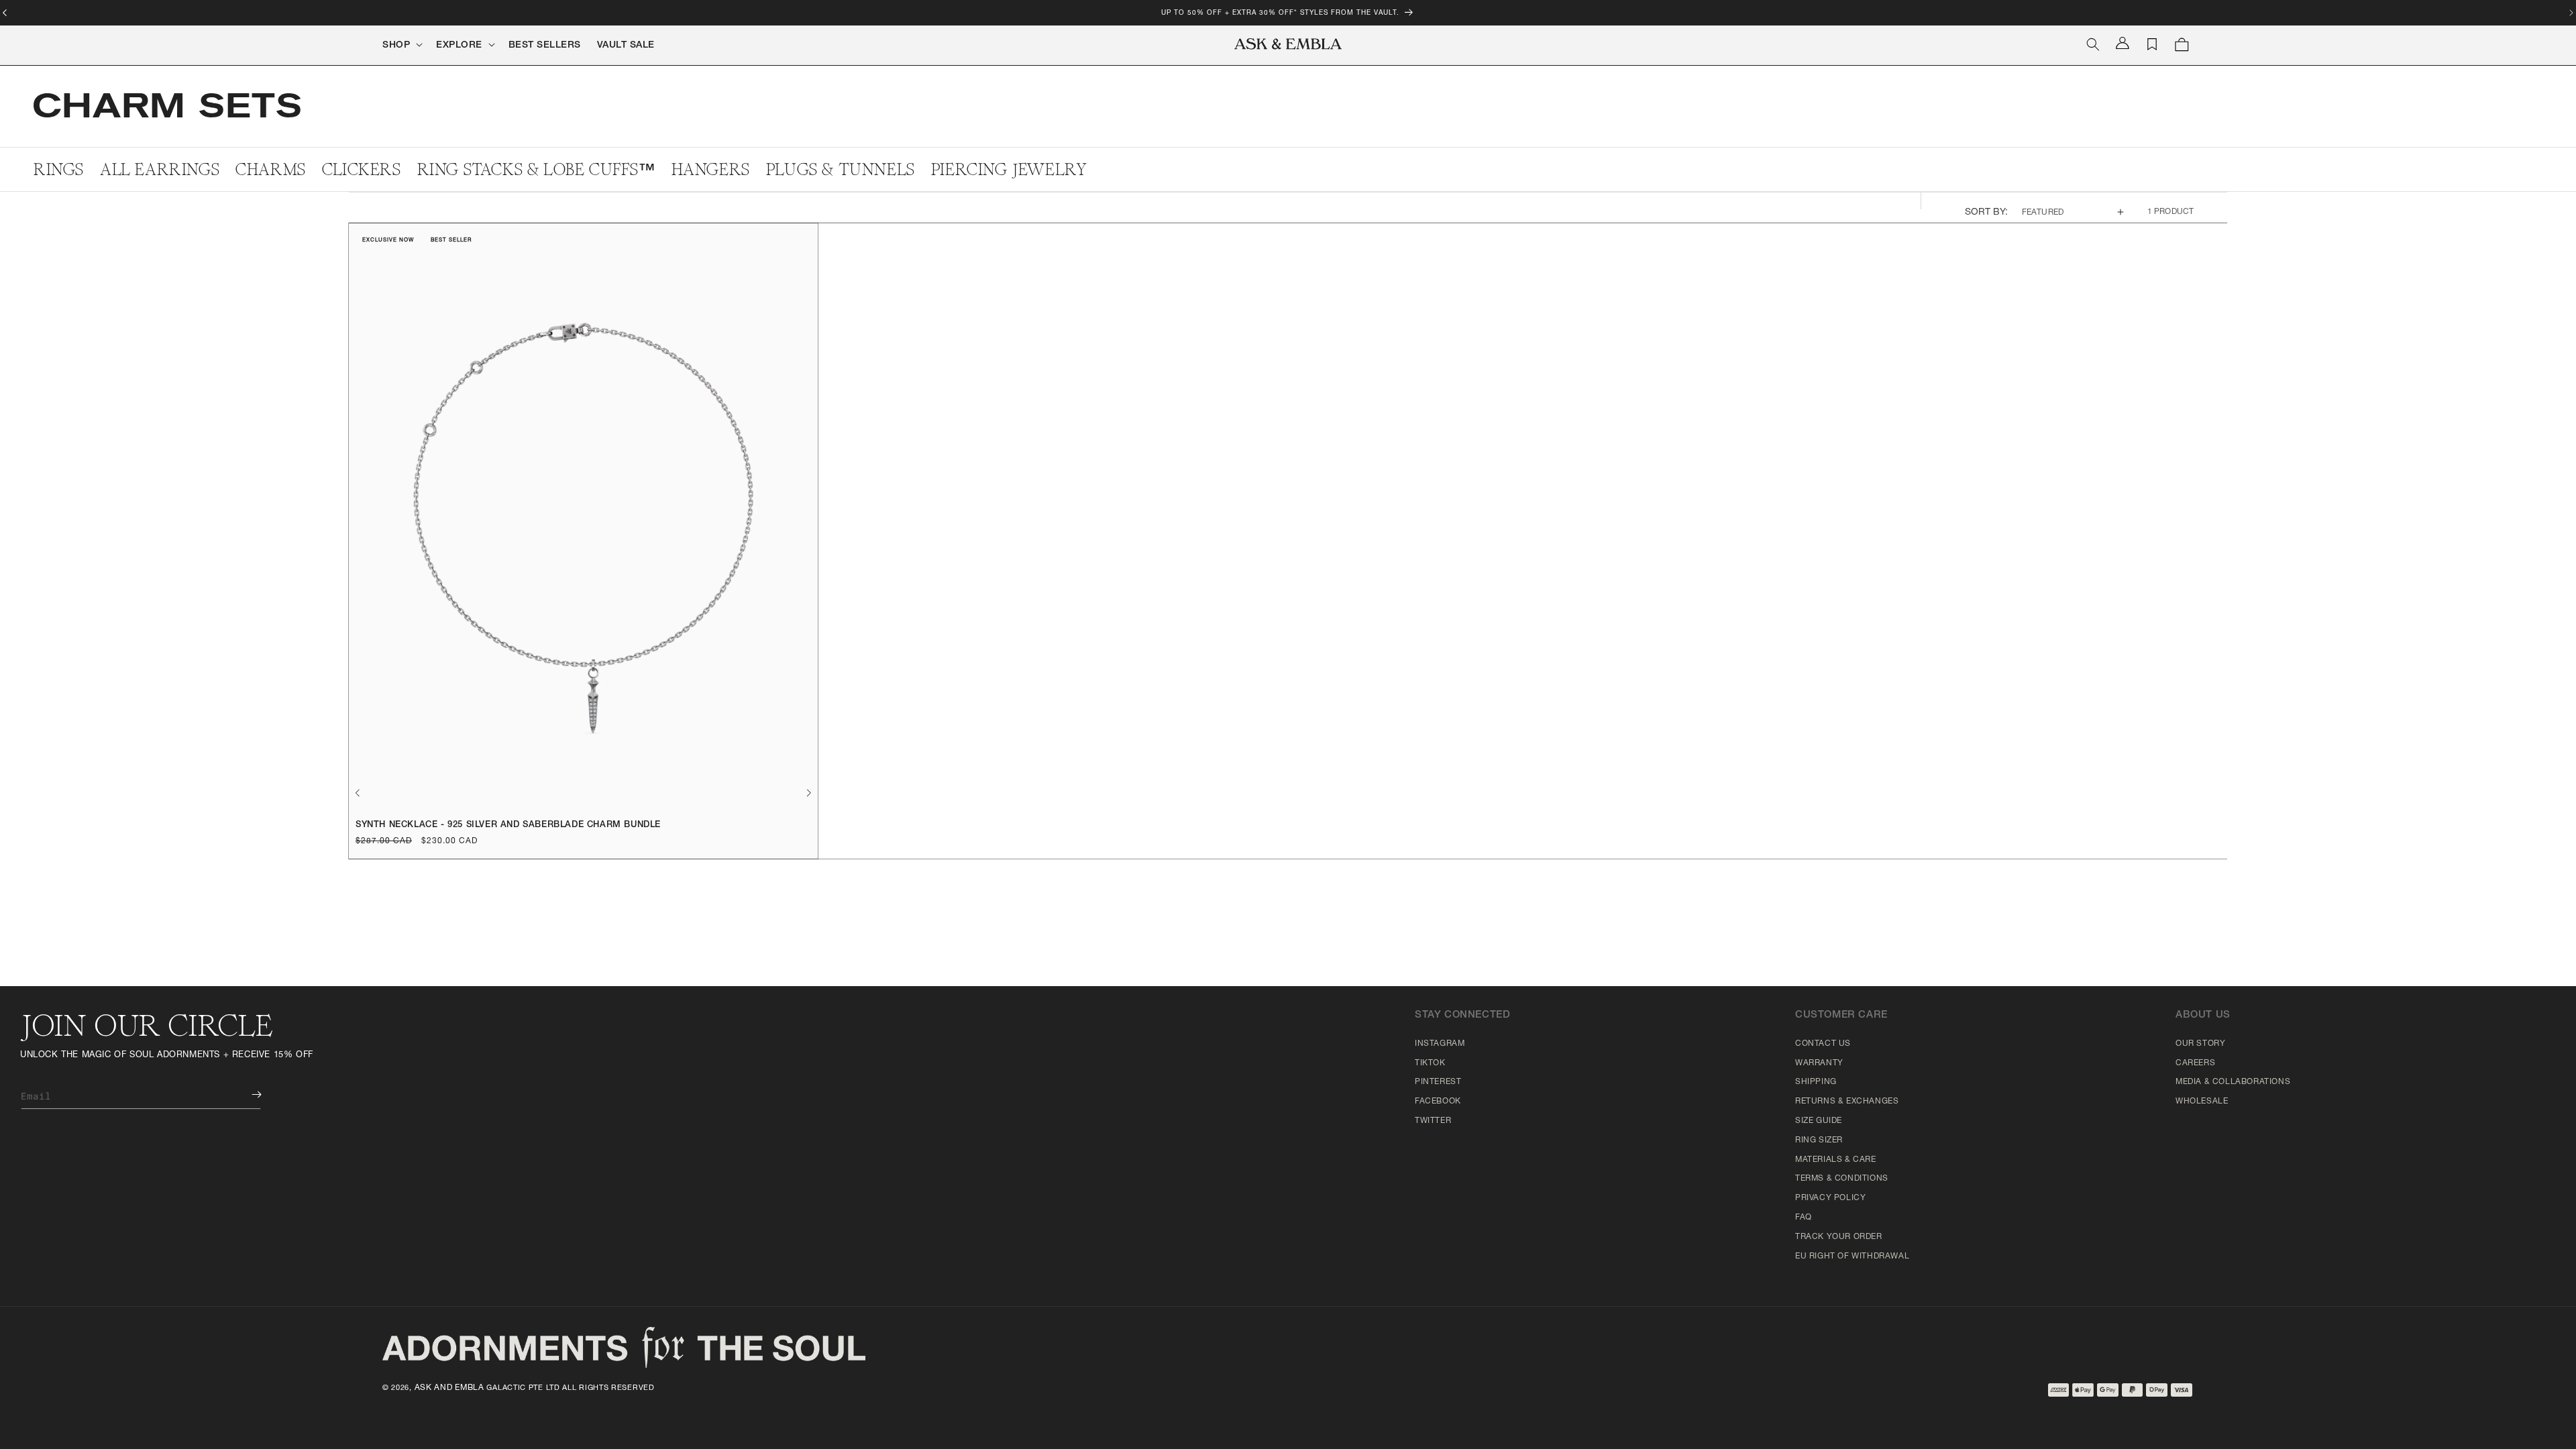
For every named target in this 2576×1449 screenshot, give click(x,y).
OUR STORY (2200, 1044)
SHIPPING (1816, 1082)
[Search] (2093, 44)
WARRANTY (1819, 1063)
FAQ (1804, 1218)
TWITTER (1433, 1121)
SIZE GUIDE (1819, 1121)
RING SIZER (1819, 1140)
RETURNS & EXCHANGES (1847, 1102)
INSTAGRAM (1440, 1044)
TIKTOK (1430, 1063)
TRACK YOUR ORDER (1839, 1237)
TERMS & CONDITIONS (1842, 1179)
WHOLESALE (2202, 1102)
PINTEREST (1438, 1082)
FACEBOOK (1438, 1102)
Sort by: (1987, 213)
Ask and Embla (449, 1388)
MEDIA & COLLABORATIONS (2233, 1082)
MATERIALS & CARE (1836, 1160)
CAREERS (2195, 1063)
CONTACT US (1823, 1044)
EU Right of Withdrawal (1852, 1256)
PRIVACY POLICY (1830, 1198)
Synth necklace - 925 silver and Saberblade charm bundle (508, 825)
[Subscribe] (247, 1094)
